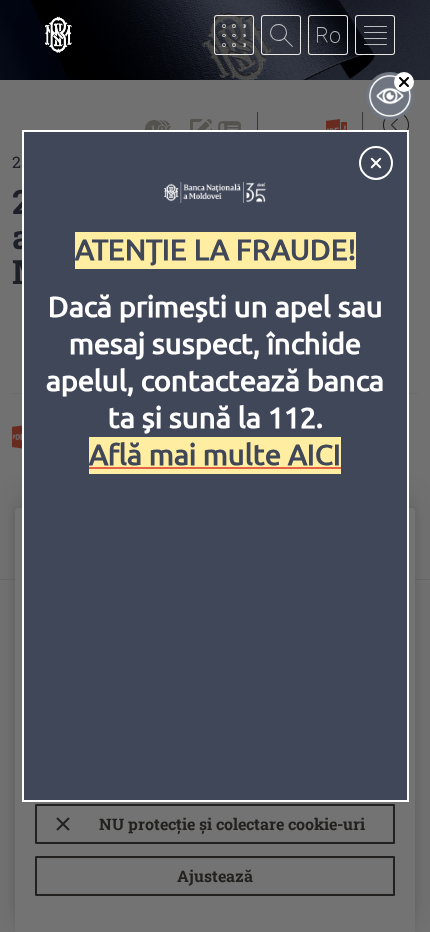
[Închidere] (376, 163)
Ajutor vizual (390, 96)
